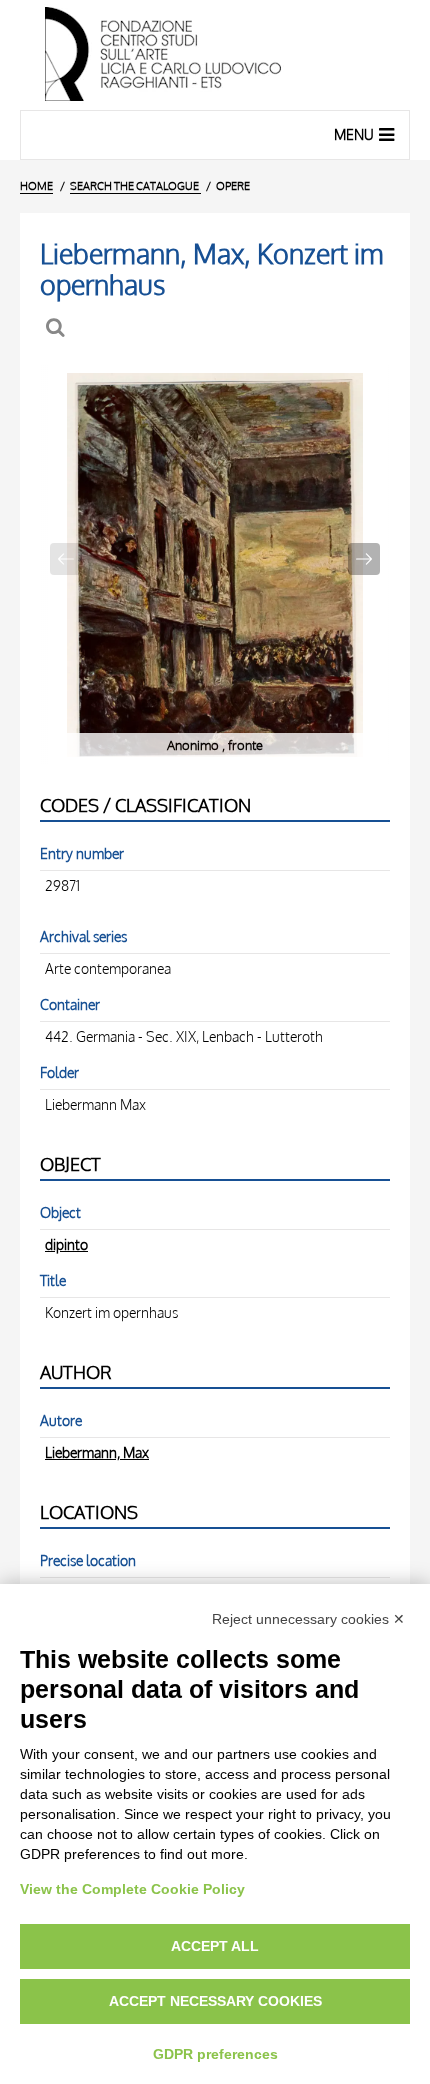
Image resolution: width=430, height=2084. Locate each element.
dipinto (66, 1244)
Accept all (215, 1946)
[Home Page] (215, 55)
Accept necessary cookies (215, 2001)
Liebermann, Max (97, 1452)
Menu (354, 134)
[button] (364, 559)
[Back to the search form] (57, 327)
